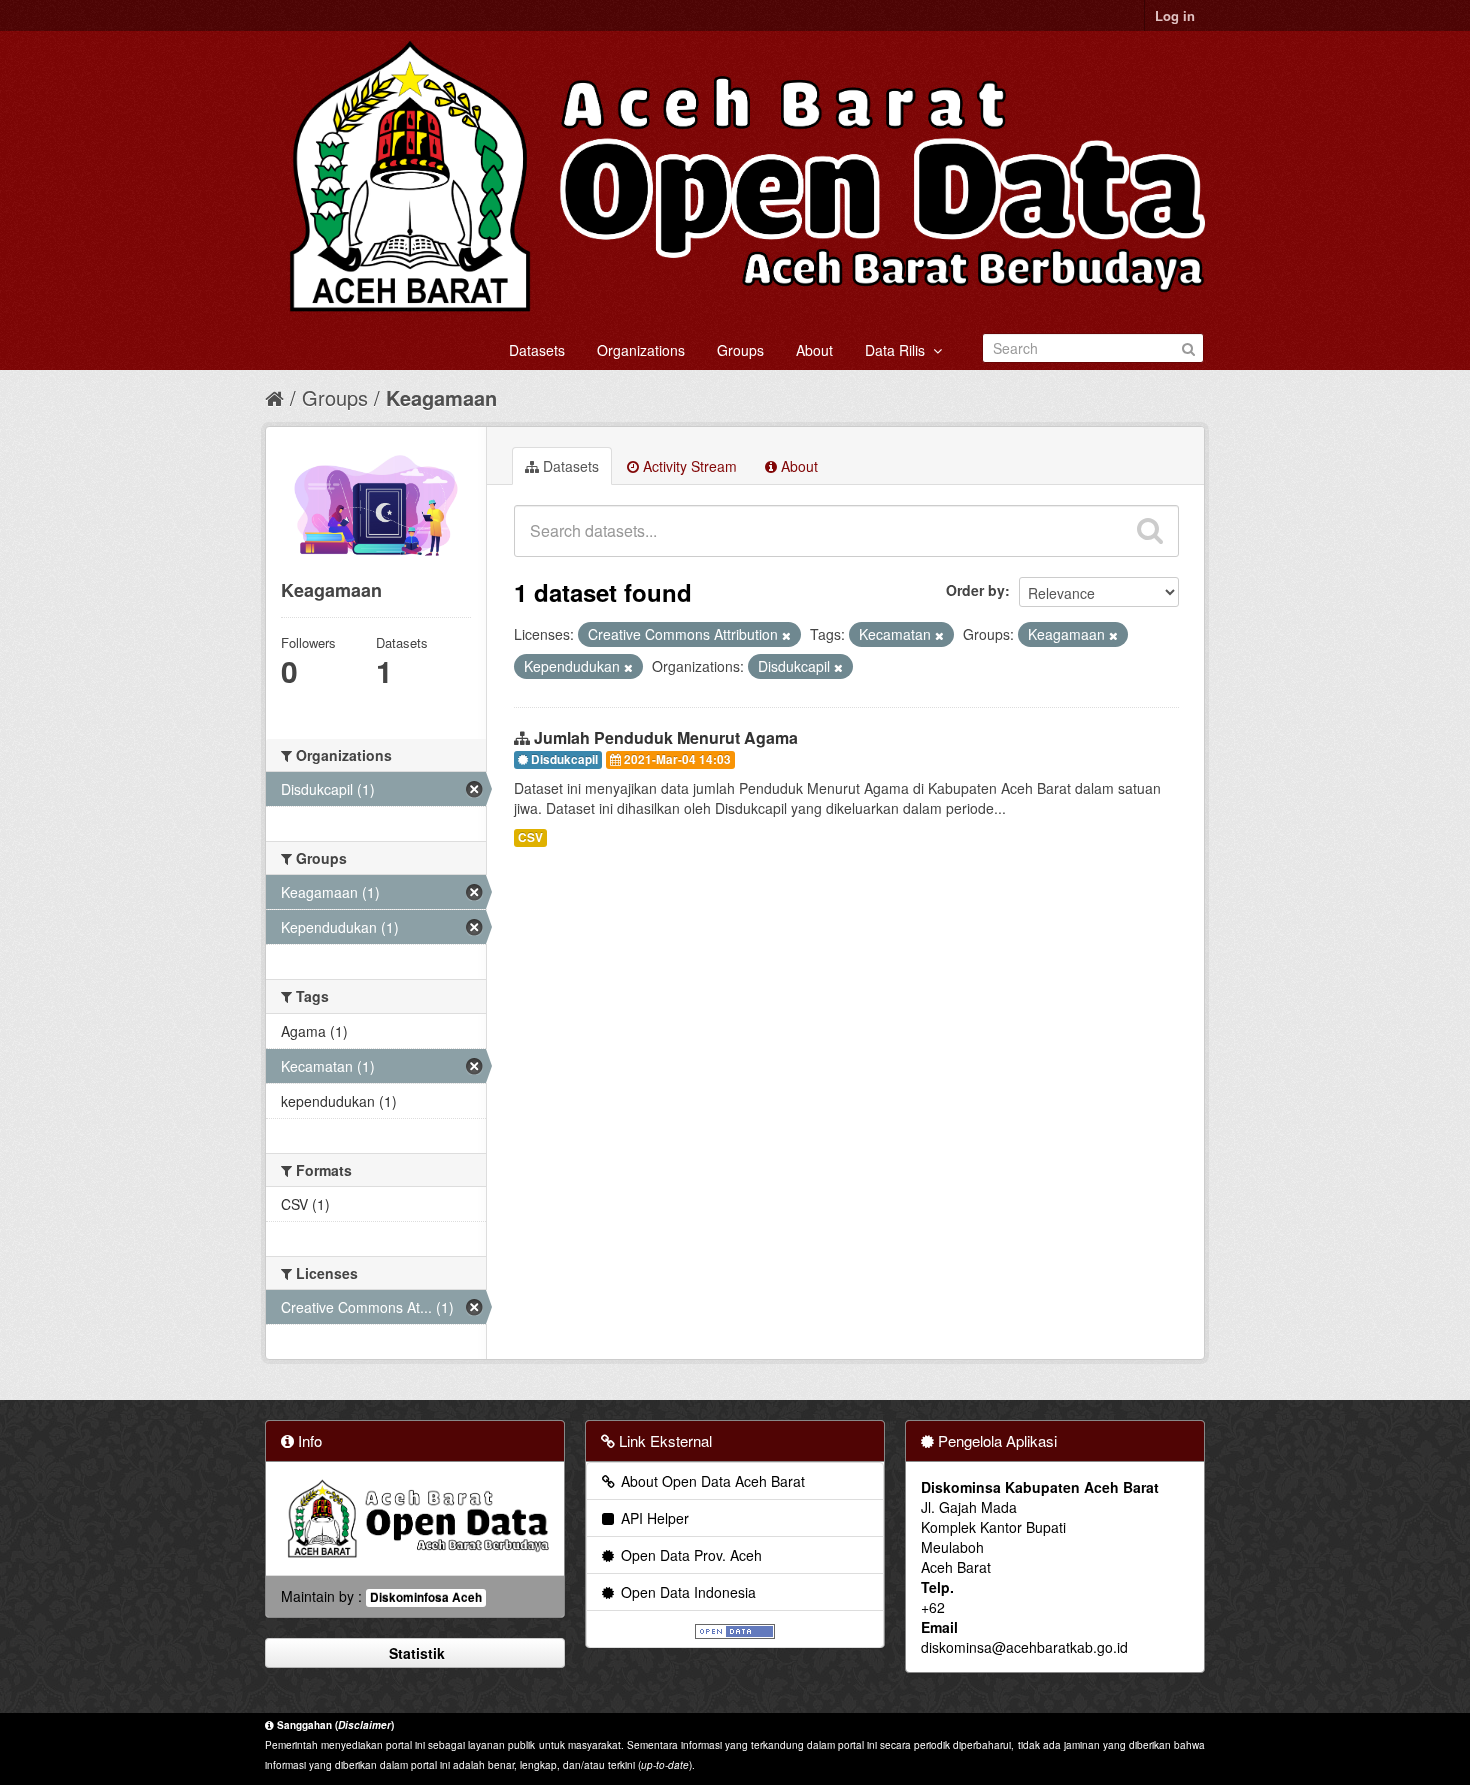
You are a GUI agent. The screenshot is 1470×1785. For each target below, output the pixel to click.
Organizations (641, 350)
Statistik (415, 1653)
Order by (975, 590)
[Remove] (786, 635)
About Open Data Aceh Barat (711, 1481)
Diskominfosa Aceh (426, 1597)
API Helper (653, 1518)
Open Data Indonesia (686, 1592)
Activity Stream (688, 466)
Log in (1175, 15)
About (814, 350)
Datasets (537, 350)
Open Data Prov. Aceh (689, 1555)
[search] (1150, 531)
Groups (740, 350)
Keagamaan (441, 397)
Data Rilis (899, 350)
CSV (530, 837)
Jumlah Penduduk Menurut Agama (666, 737)
